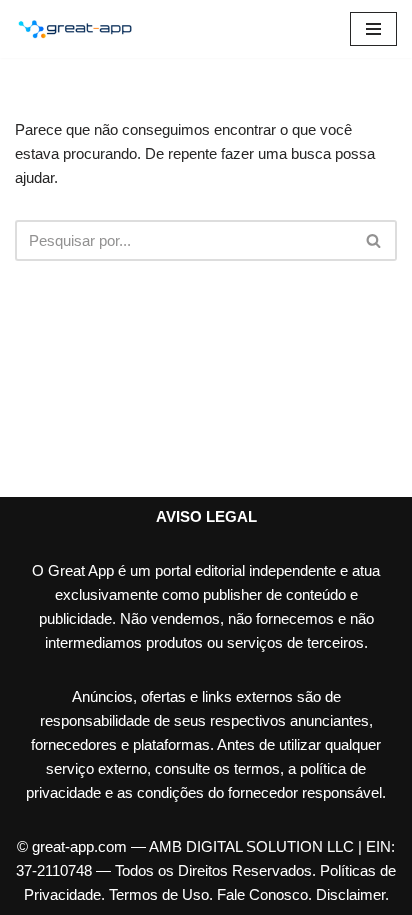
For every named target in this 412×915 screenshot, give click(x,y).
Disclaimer (350, 894)
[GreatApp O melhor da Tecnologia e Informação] (75, 29)
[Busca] (374, 240)
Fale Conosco (262, 894)
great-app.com (79, 846)
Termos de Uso (159, 894)
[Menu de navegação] (373, 29)
